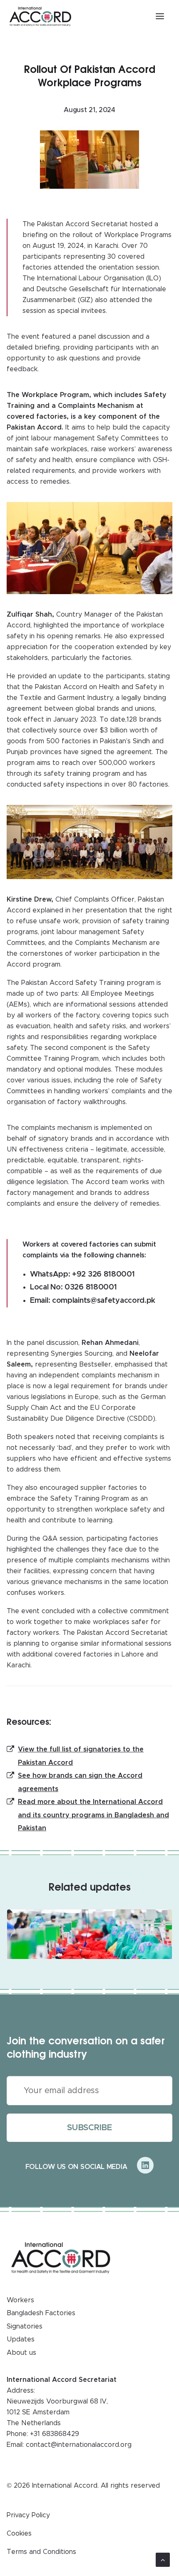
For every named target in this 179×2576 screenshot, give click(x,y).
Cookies (19, 2534)
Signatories (25, 2326)
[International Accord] (40, 16)
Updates (21, 2339)
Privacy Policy (28, 2515)
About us (21, 2353)
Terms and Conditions (41, 2552)
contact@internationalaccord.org (79, 2445)
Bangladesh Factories (41, 2313)
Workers (20, 2300)
